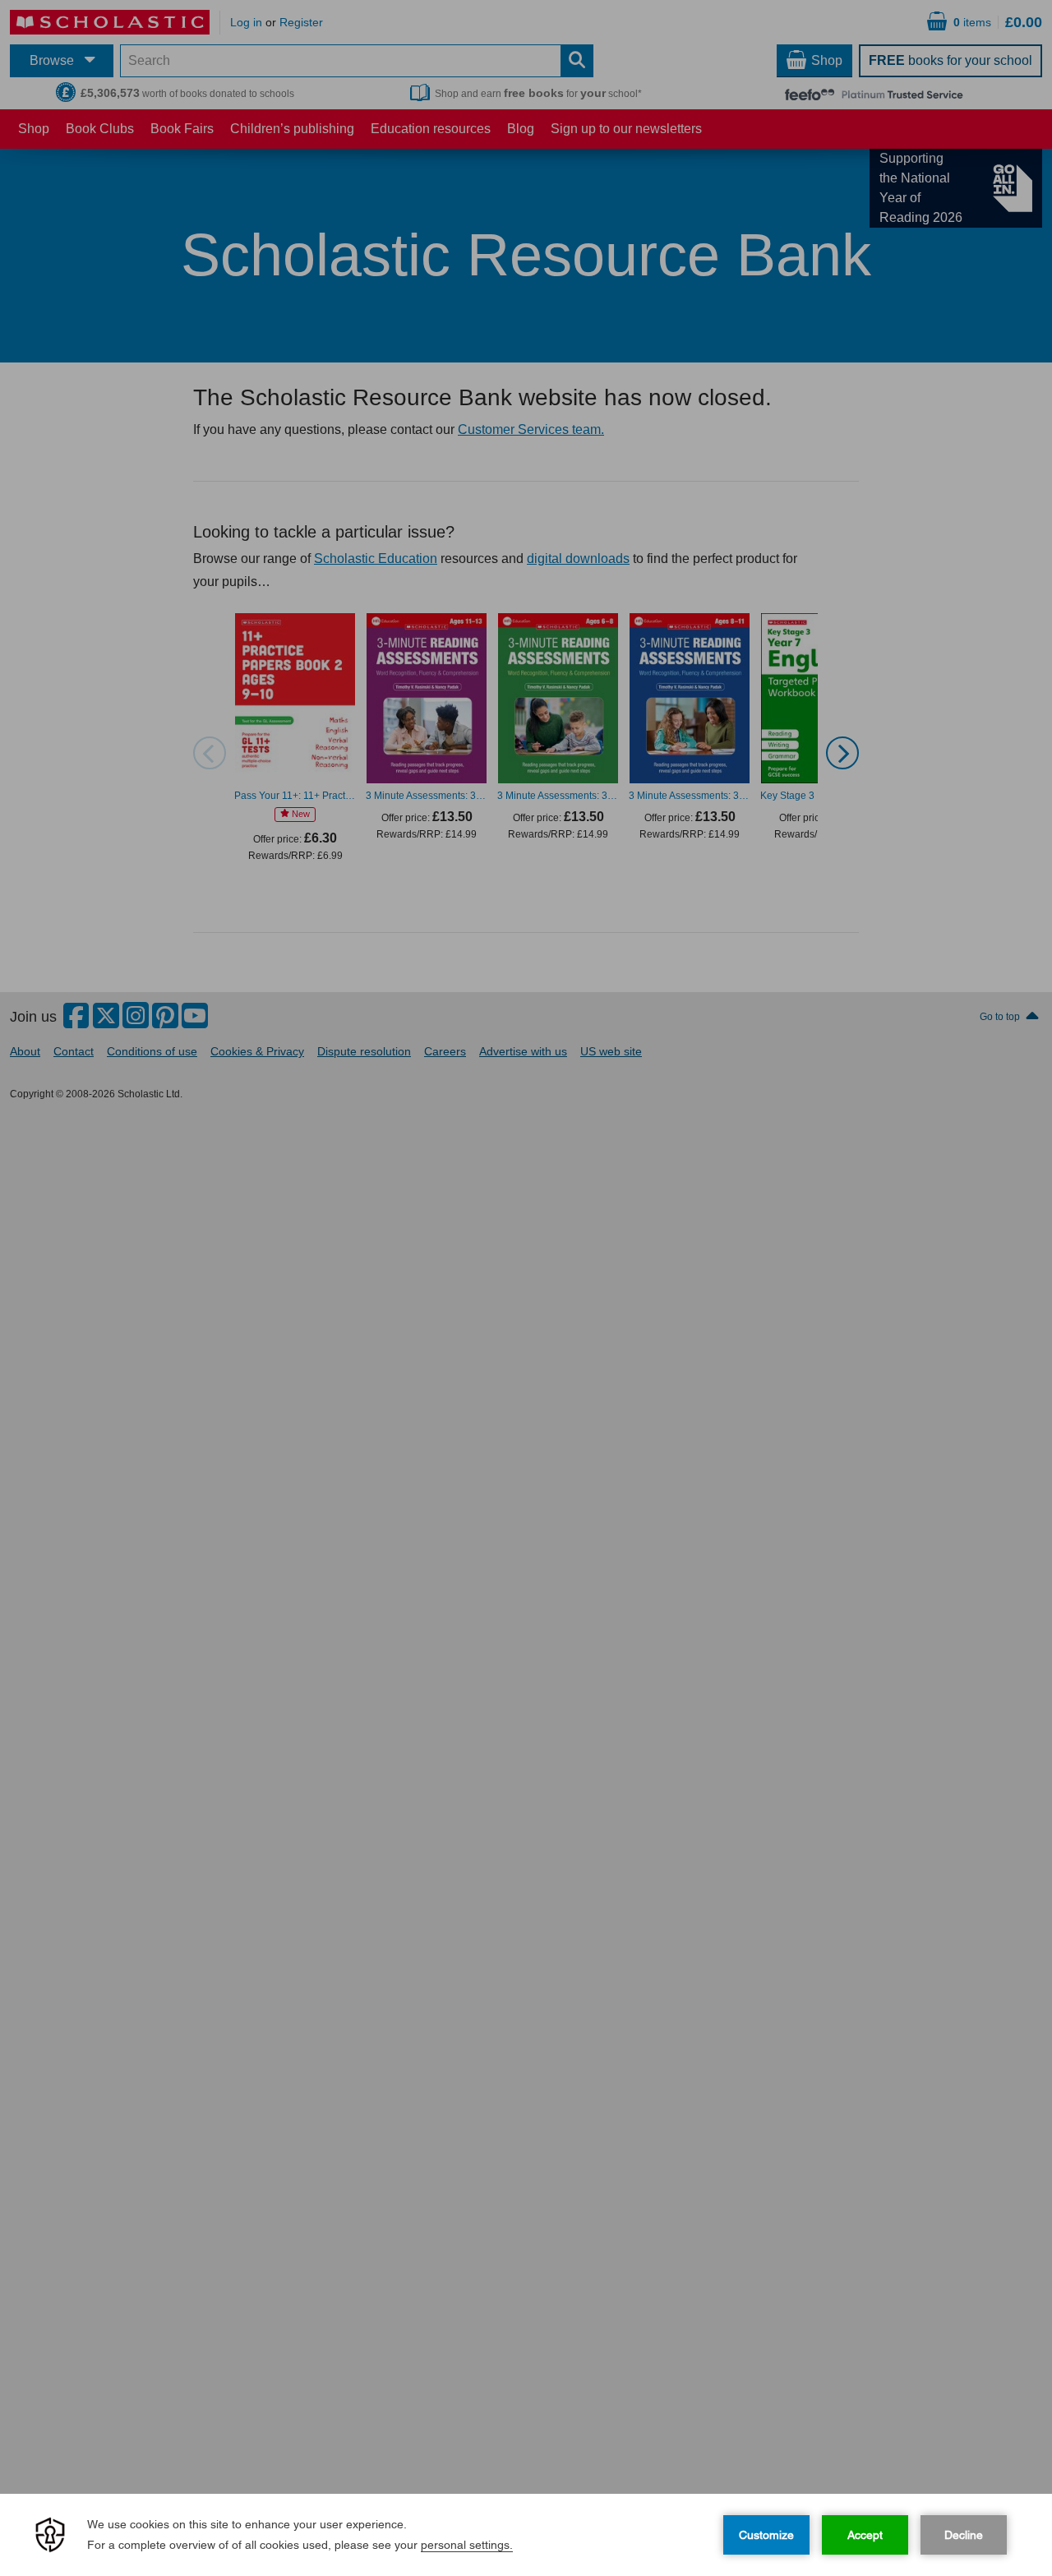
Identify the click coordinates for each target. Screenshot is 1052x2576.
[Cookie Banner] (526, 2535)
